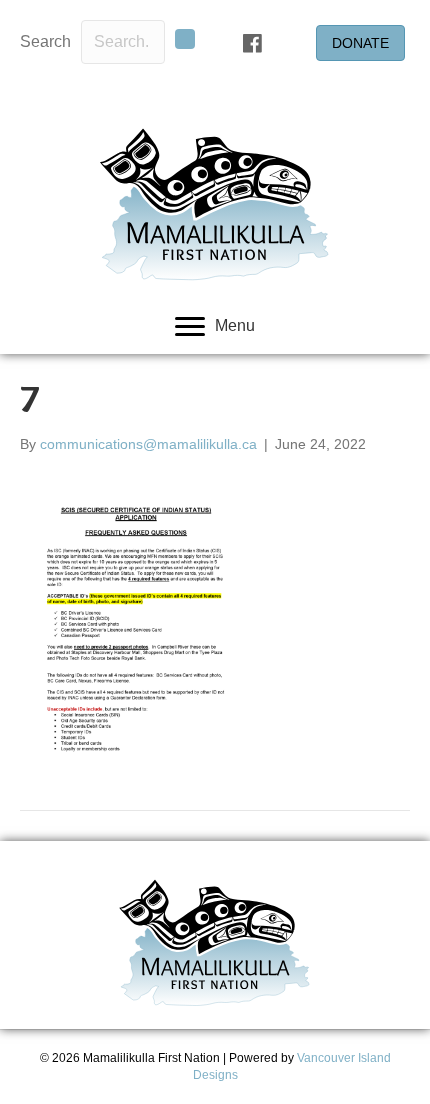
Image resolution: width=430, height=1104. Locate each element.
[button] (185, 39)
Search (45, 41)
